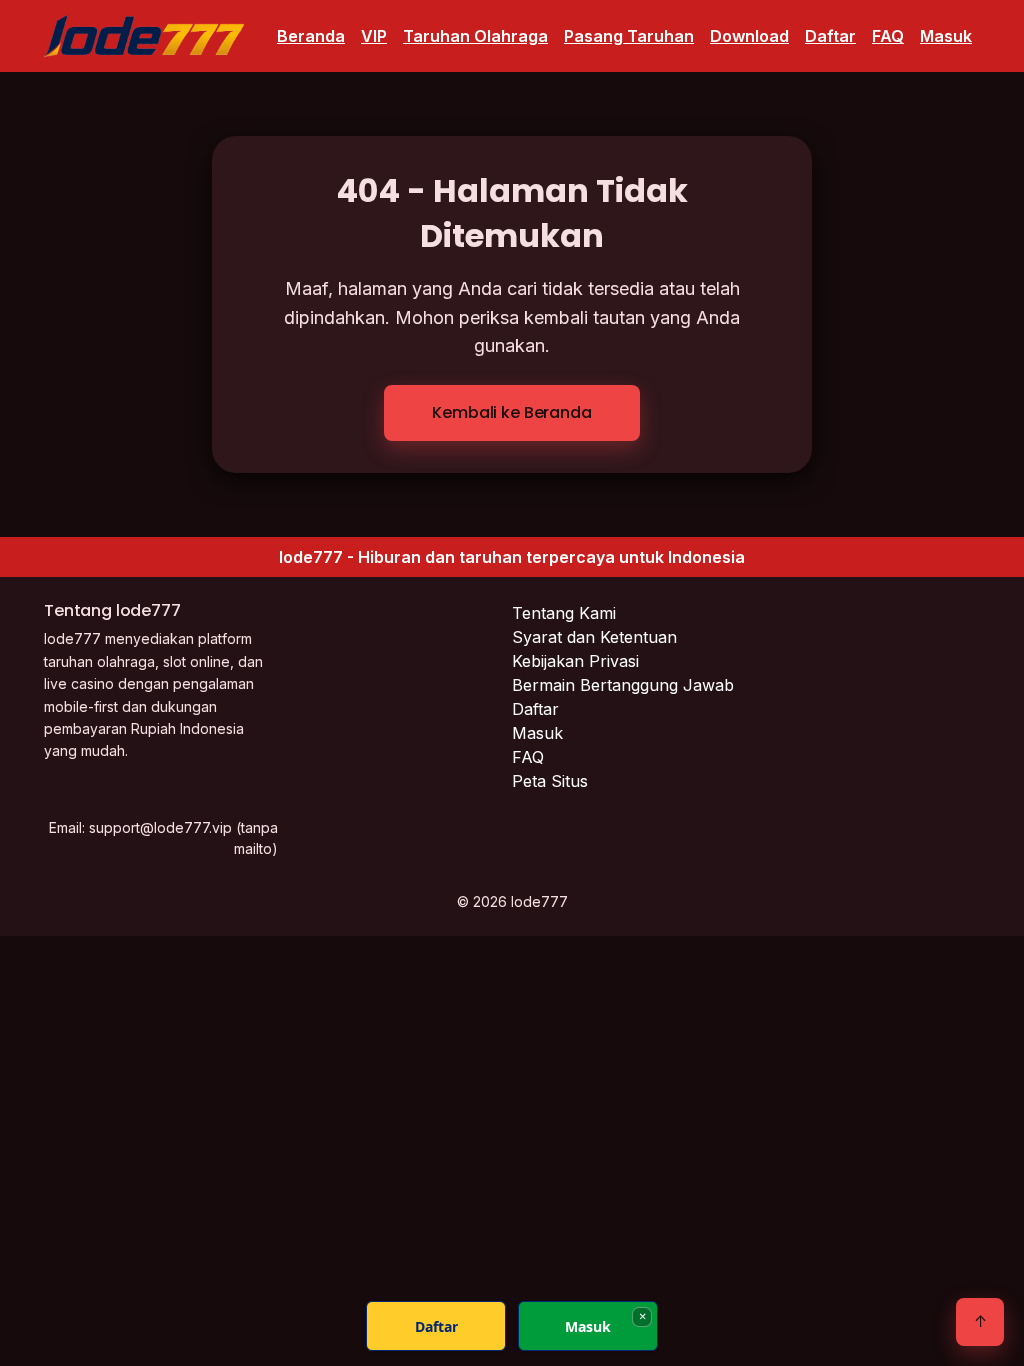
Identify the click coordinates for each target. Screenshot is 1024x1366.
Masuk (946, 36)
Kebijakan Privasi (575, 661)
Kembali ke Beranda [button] (511, 412)
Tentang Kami (564, 613)
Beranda (311, 36)
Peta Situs (550, 781)
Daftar (830, 36)
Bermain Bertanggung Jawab (623, 685)
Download (749, 36)
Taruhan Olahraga (475, 36)
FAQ (888, 36)
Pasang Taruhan (629, 36)
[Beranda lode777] (144, 36)
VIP (374, 36)
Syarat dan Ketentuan (594, 637)
